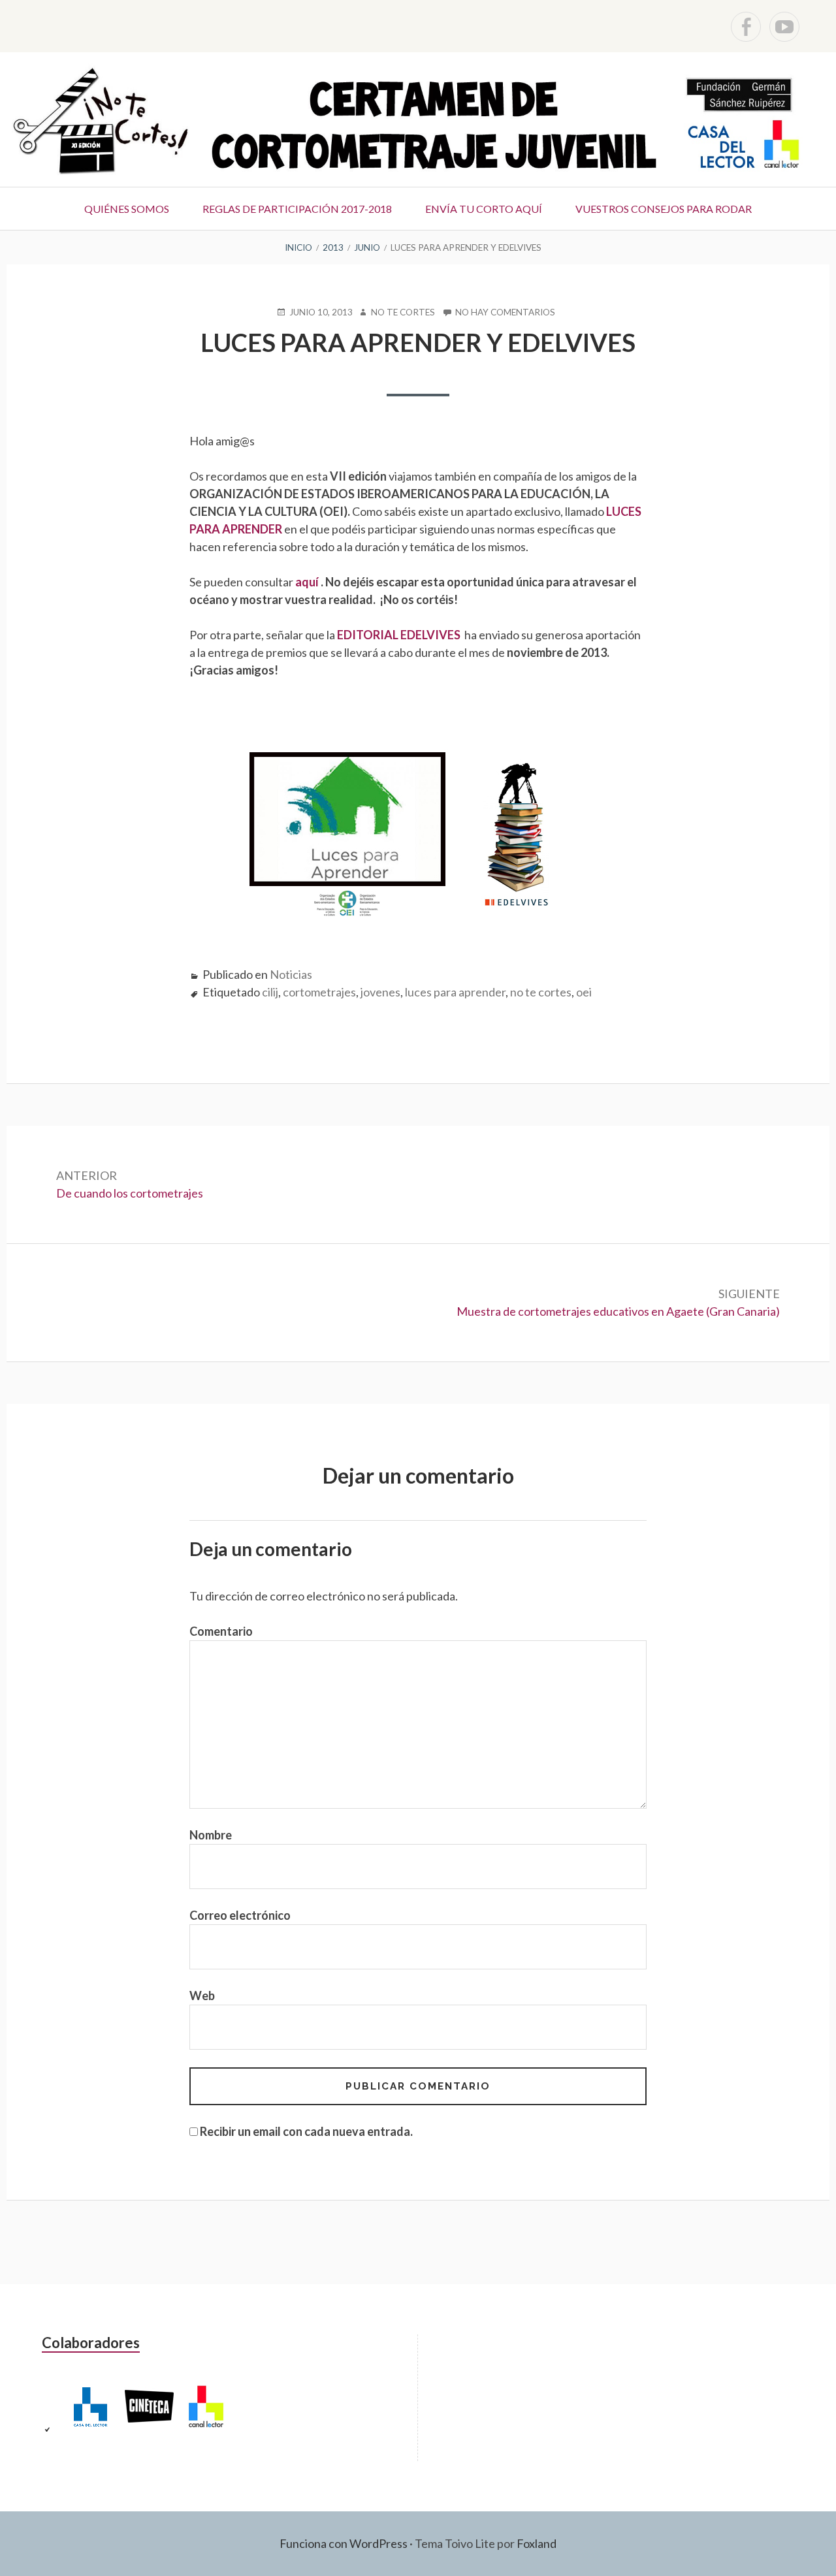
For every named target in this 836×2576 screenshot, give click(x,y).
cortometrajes (319, 992)
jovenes (380, 992)
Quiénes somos (127, 209)
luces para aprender (455, 992)
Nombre (211, 1835)
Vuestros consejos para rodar (664, 209)
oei (584, 992)
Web (202, 1996)
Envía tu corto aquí (484, 209)
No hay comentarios (505, 313)
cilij (270, 992)
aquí (308, 582)
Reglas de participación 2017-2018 (297, 209)
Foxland (537, 2543)
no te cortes (541, 992)
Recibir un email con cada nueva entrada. (306, 2131)
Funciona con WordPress (344, 2543)
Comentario (221, 1631)
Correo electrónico (240, 1915)
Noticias (291, 974)
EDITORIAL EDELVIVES (400, 635)
